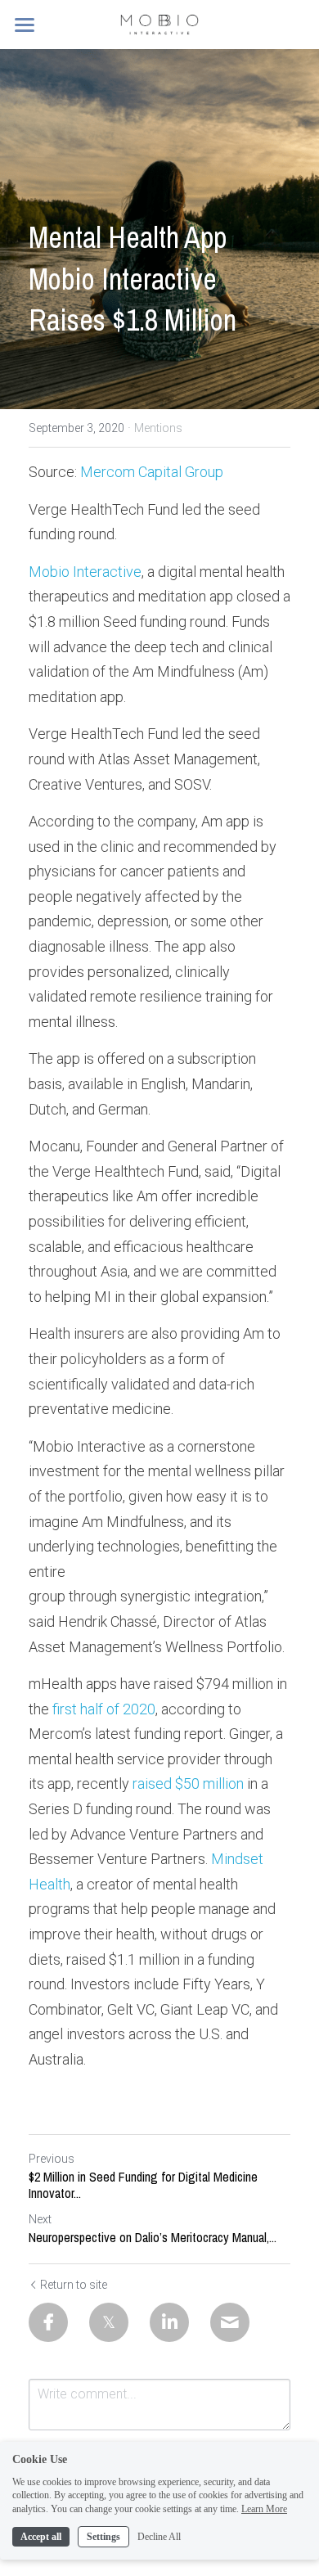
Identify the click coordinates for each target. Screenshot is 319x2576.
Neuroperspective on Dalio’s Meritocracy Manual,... (153, 2237)
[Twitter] (109, 2322)
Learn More (264, 2509)
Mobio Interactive (85, 572)
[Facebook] (48, 2322)
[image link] (159, 23)
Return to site (74, 2285)
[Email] (230, 2322)
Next (40, 2219)
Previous (52, 2159)
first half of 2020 (104, 1709)
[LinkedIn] (169, 2322)
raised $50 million (188, 1783)
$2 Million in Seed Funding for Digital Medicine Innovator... (143, 2185)
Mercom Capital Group (152, 472)
